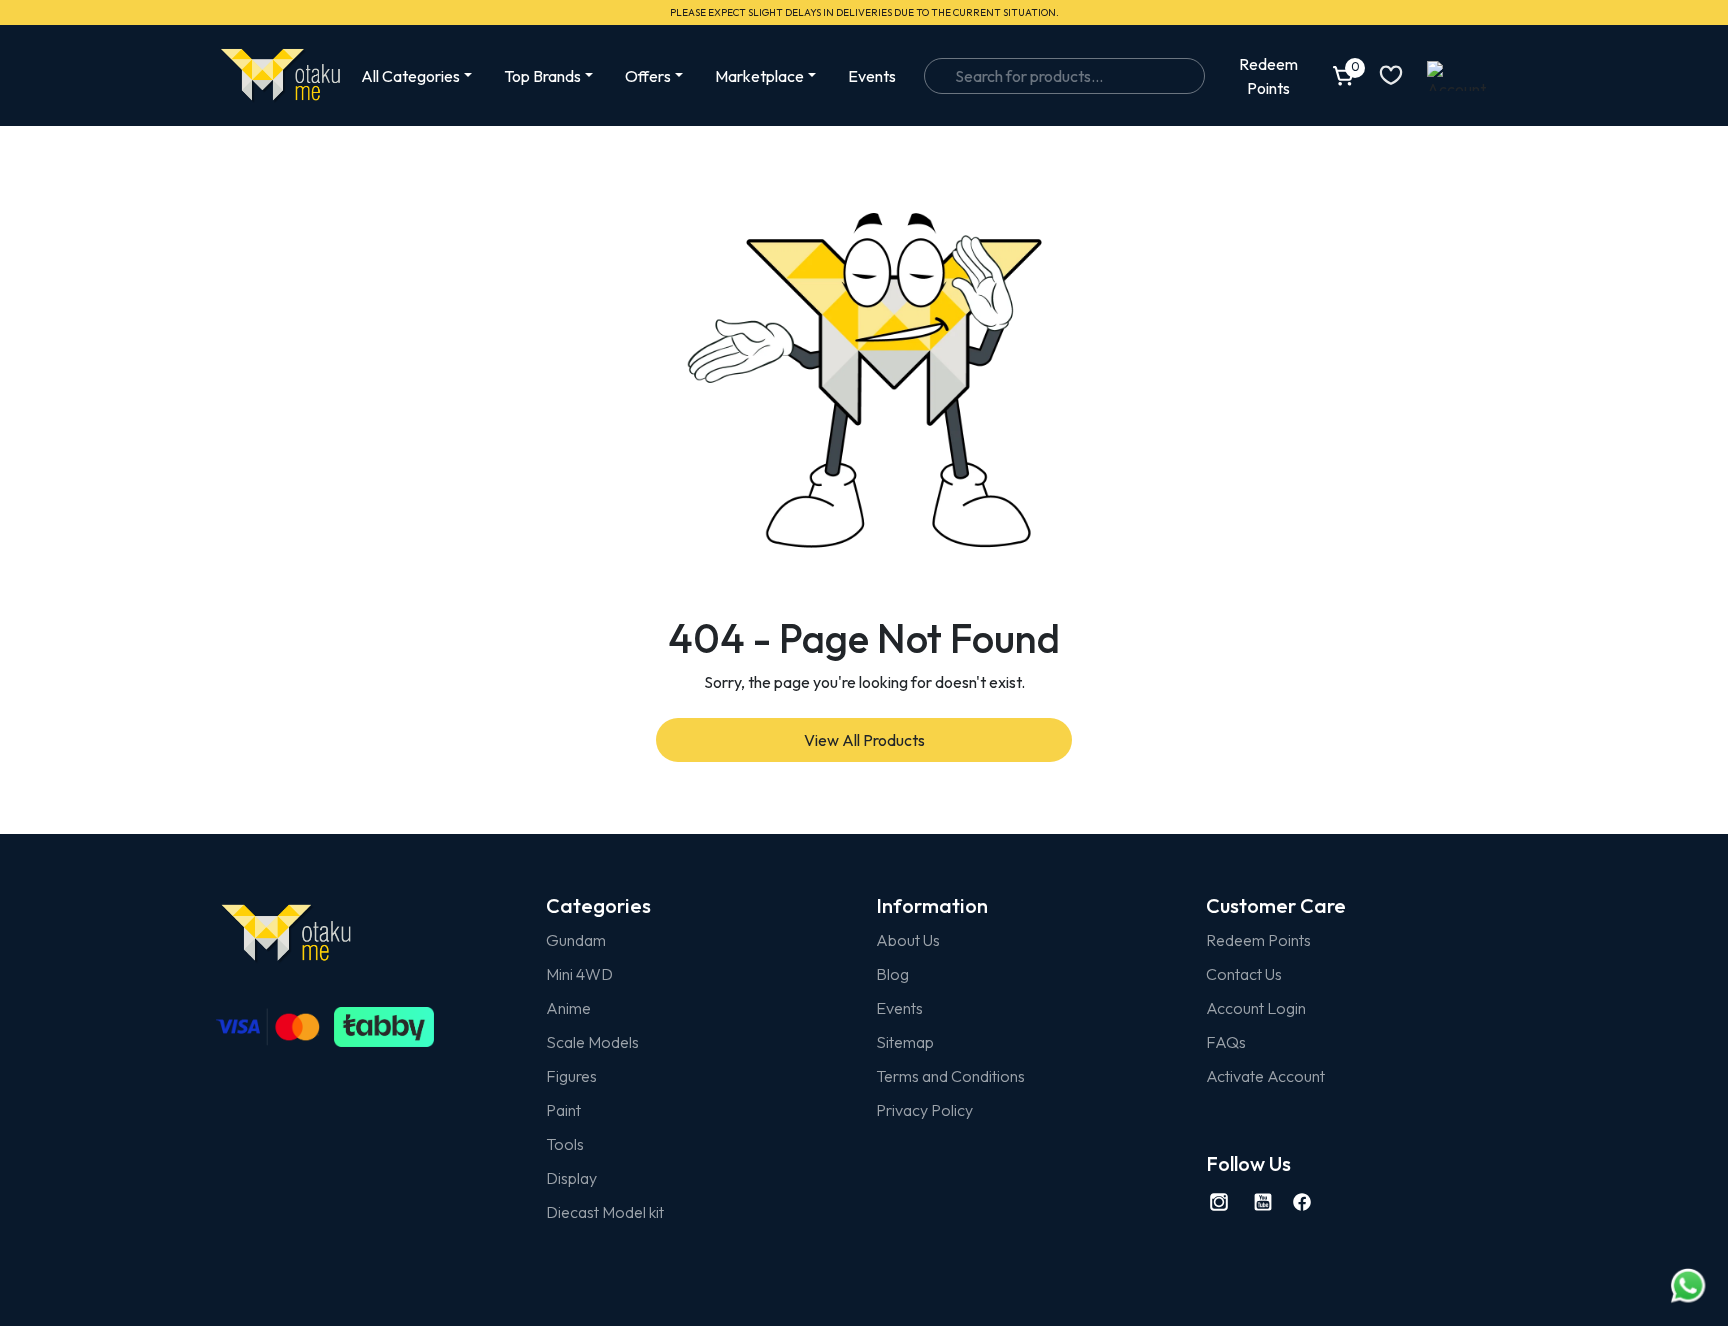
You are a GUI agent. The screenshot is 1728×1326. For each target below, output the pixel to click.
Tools (565, 1144)
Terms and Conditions (950, 1076)
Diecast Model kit (605, 1212)
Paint (563, 1110)
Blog (892, 974)
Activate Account (1265, 1076)
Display (571, 1178)
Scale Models (592, 1042)
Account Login (1256, 1008)
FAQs (1226, 1042)
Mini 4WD (579, 974)
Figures (571, 1076)
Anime (568, 1008)
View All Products (864, 740)
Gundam (576, 940)
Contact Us (1244, 974)
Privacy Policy (924, 1110)
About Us (908, 940)
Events (872, 76)
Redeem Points (1258, 940)
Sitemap (905, 1042)
